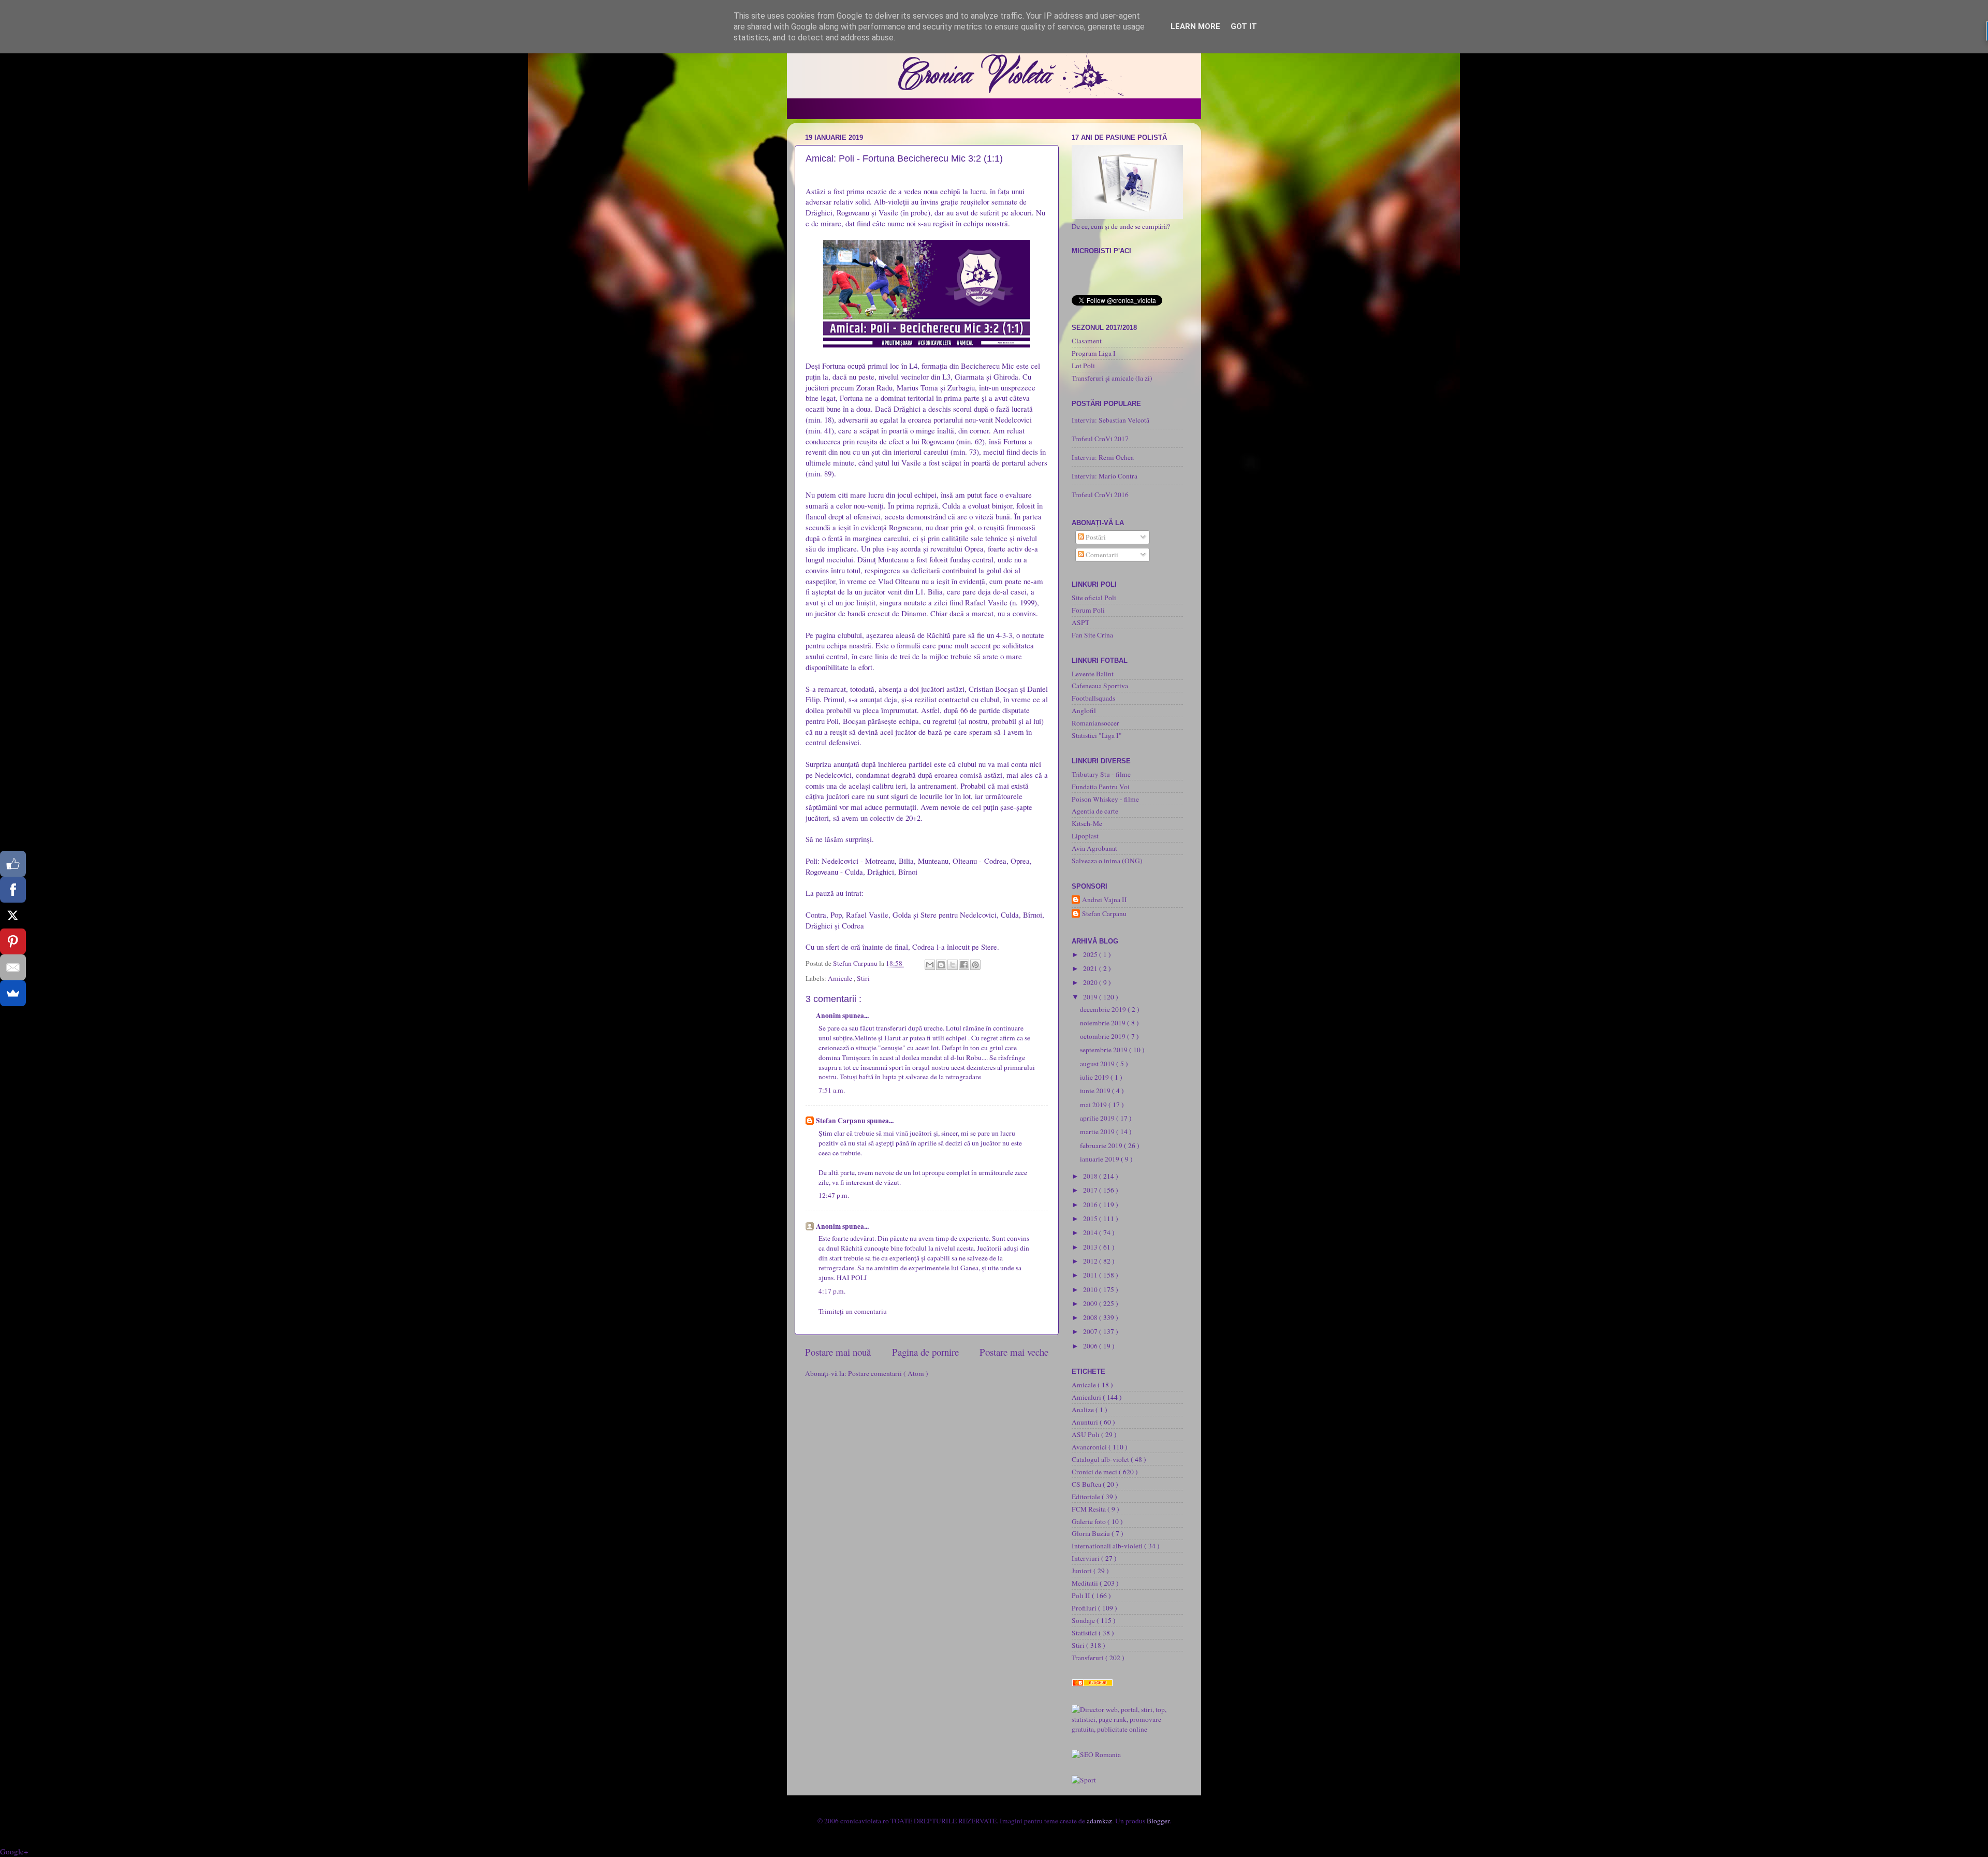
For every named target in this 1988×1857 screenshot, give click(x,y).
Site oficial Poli (1094, 598)
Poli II (1082, 1595)
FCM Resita (1090, 1509)
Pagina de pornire (925, 1352)
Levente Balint (1093, 674)
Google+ (14, 1851)
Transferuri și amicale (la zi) (1112, 378)
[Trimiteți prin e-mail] (930, 965)
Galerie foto (1090, 1521)
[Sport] (1084, 1780)
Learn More (1195, 26)
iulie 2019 (1095, 1077)
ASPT (1080, 622)
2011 (1091, 1275)
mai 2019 (1094, 1105)
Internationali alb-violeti (1108, 1546)
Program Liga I (1094, 353)
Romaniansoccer (1095, 723)
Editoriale (1087, 1497)
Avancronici (1090, 1447)
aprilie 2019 (1098, 1118)
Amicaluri (1087, 1397)
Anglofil (1084, 710)
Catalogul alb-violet (1101, 1459)
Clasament (1087, 341)
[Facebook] (13, 890)
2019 (1091, 997)
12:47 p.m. (834, 1195)
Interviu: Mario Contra (1105, 476)
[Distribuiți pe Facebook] (964, 965)
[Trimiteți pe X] (953, 965)
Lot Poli (1083, 366)
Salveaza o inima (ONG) (1107, 861)
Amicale (841, 978)
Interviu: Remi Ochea (1103, 457)
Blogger (1158, 1821)
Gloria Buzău (1092, 1533)
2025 (1091, 954)
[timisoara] (1096, 1754)
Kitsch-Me (1087, 823)
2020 (1091, 982)
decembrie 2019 (1104, 1009)
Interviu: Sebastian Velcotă (1110, 420)
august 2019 (1098, 1064)
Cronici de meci (1095, 1472)
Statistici (1085, 1633)
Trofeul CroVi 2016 (1100, 495)
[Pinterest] (13, 941)
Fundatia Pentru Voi (1101, 787)
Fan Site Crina (1092, 635)
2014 (1091, 1232)
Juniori (1083, 1571)
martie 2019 (1098, 1131)
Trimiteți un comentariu (853, 1311)
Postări (1095, 537)
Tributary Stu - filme (1101, 774)
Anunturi (1086, 1422)
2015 (1091, 1218)
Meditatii (1086, 1583)
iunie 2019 (1096, 1091)
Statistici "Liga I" (1097, 735)
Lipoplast (1085, 836)
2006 (1091, 1346)
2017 (1091, 1190)
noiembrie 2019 (1103, 1023)
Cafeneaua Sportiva (1100, 686)
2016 (1091, 1205)
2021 (1091, 968)
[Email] (13, 967)
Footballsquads (1093, 698)
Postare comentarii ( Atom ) (888, 1373)
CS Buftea (1087, 1484)
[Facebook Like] (13, 864)
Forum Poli (1088, 610)
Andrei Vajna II (1105, 900)
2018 (1091, 1176)
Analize (1084, 1410)
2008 (1091, 1317)
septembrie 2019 (1105, 1050)
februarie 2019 (1102, 1145)
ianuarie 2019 (1100, 1159)
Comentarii (1101, 555)
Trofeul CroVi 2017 (1100, 439)
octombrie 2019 (1103, 1036)
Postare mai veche (1014, 1352)
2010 (1091, 1289)
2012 (1091, 1261)
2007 (1091, 1331)
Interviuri (1086, 1558)
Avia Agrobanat (1094, 848)
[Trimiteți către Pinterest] (975, 965)
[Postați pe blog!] (941, 965)
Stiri (863, 978)
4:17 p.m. (832, 1291)
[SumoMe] (13, 993)
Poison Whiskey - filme (1105, 799)
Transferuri (1088, 1658)
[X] (13, 916)
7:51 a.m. (832, 1090)
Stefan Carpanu (842, 1121)
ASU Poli (1086, 1434)
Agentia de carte (1095, 811)
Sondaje (1084, 1620)
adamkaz (1099, 1821)
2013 (1091, 1247)
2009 (1091, 1303)
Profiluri (1085, 1608)
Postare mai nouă (838, 1352)
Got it (1244, 26)
